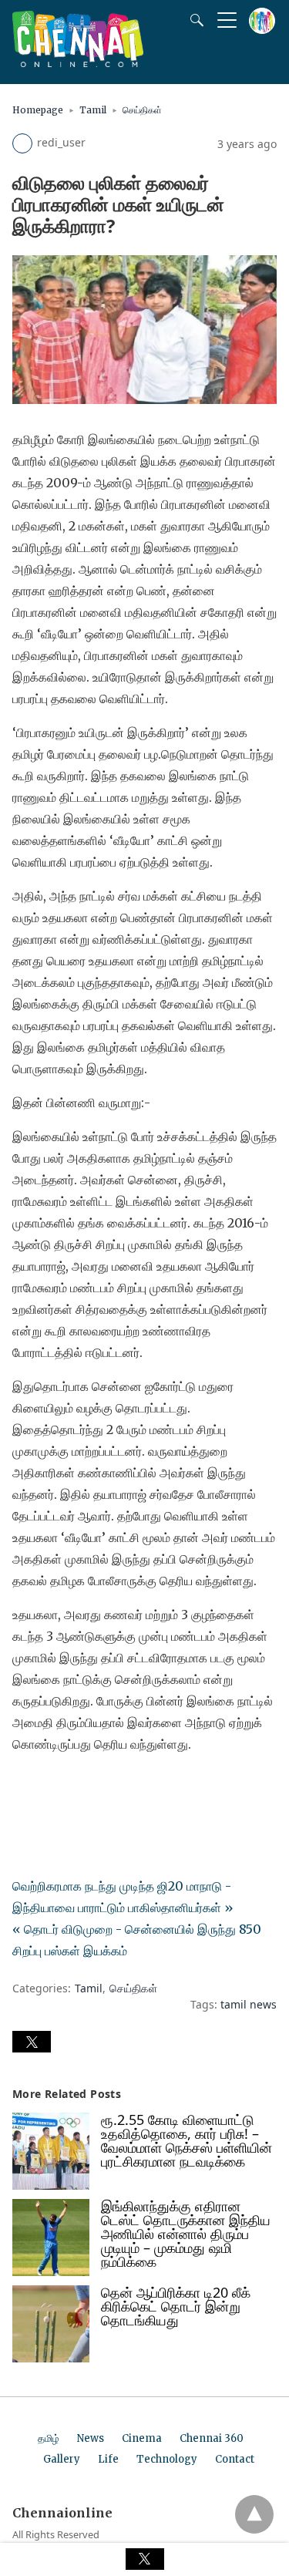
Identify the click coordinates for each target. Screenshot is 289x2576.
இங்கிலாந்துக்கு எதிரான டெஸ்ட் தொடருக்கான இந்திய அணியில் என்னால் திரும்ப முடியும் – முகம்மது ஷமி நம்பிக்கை (186, 2234)
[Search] (193, 20)
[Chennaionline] (78, 62)
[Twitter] (49, 1787)
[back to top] (254, 2514)
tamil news (249, 2004)
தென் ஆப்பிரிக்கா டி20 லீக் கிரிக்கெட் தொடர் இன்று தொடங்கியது (176, 2306)
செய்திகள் (142, 110)
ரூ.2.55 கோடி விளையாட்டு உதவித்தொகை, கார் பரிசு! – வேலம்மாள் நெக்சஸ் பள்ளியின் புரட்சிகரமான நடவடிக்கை (187, 2140)
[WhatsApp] (74, 1787)
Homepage (38, 110)
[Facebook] (25, 1787)
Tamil (93, 110)
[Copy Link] (99, 1787)
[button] (32, 2042)
